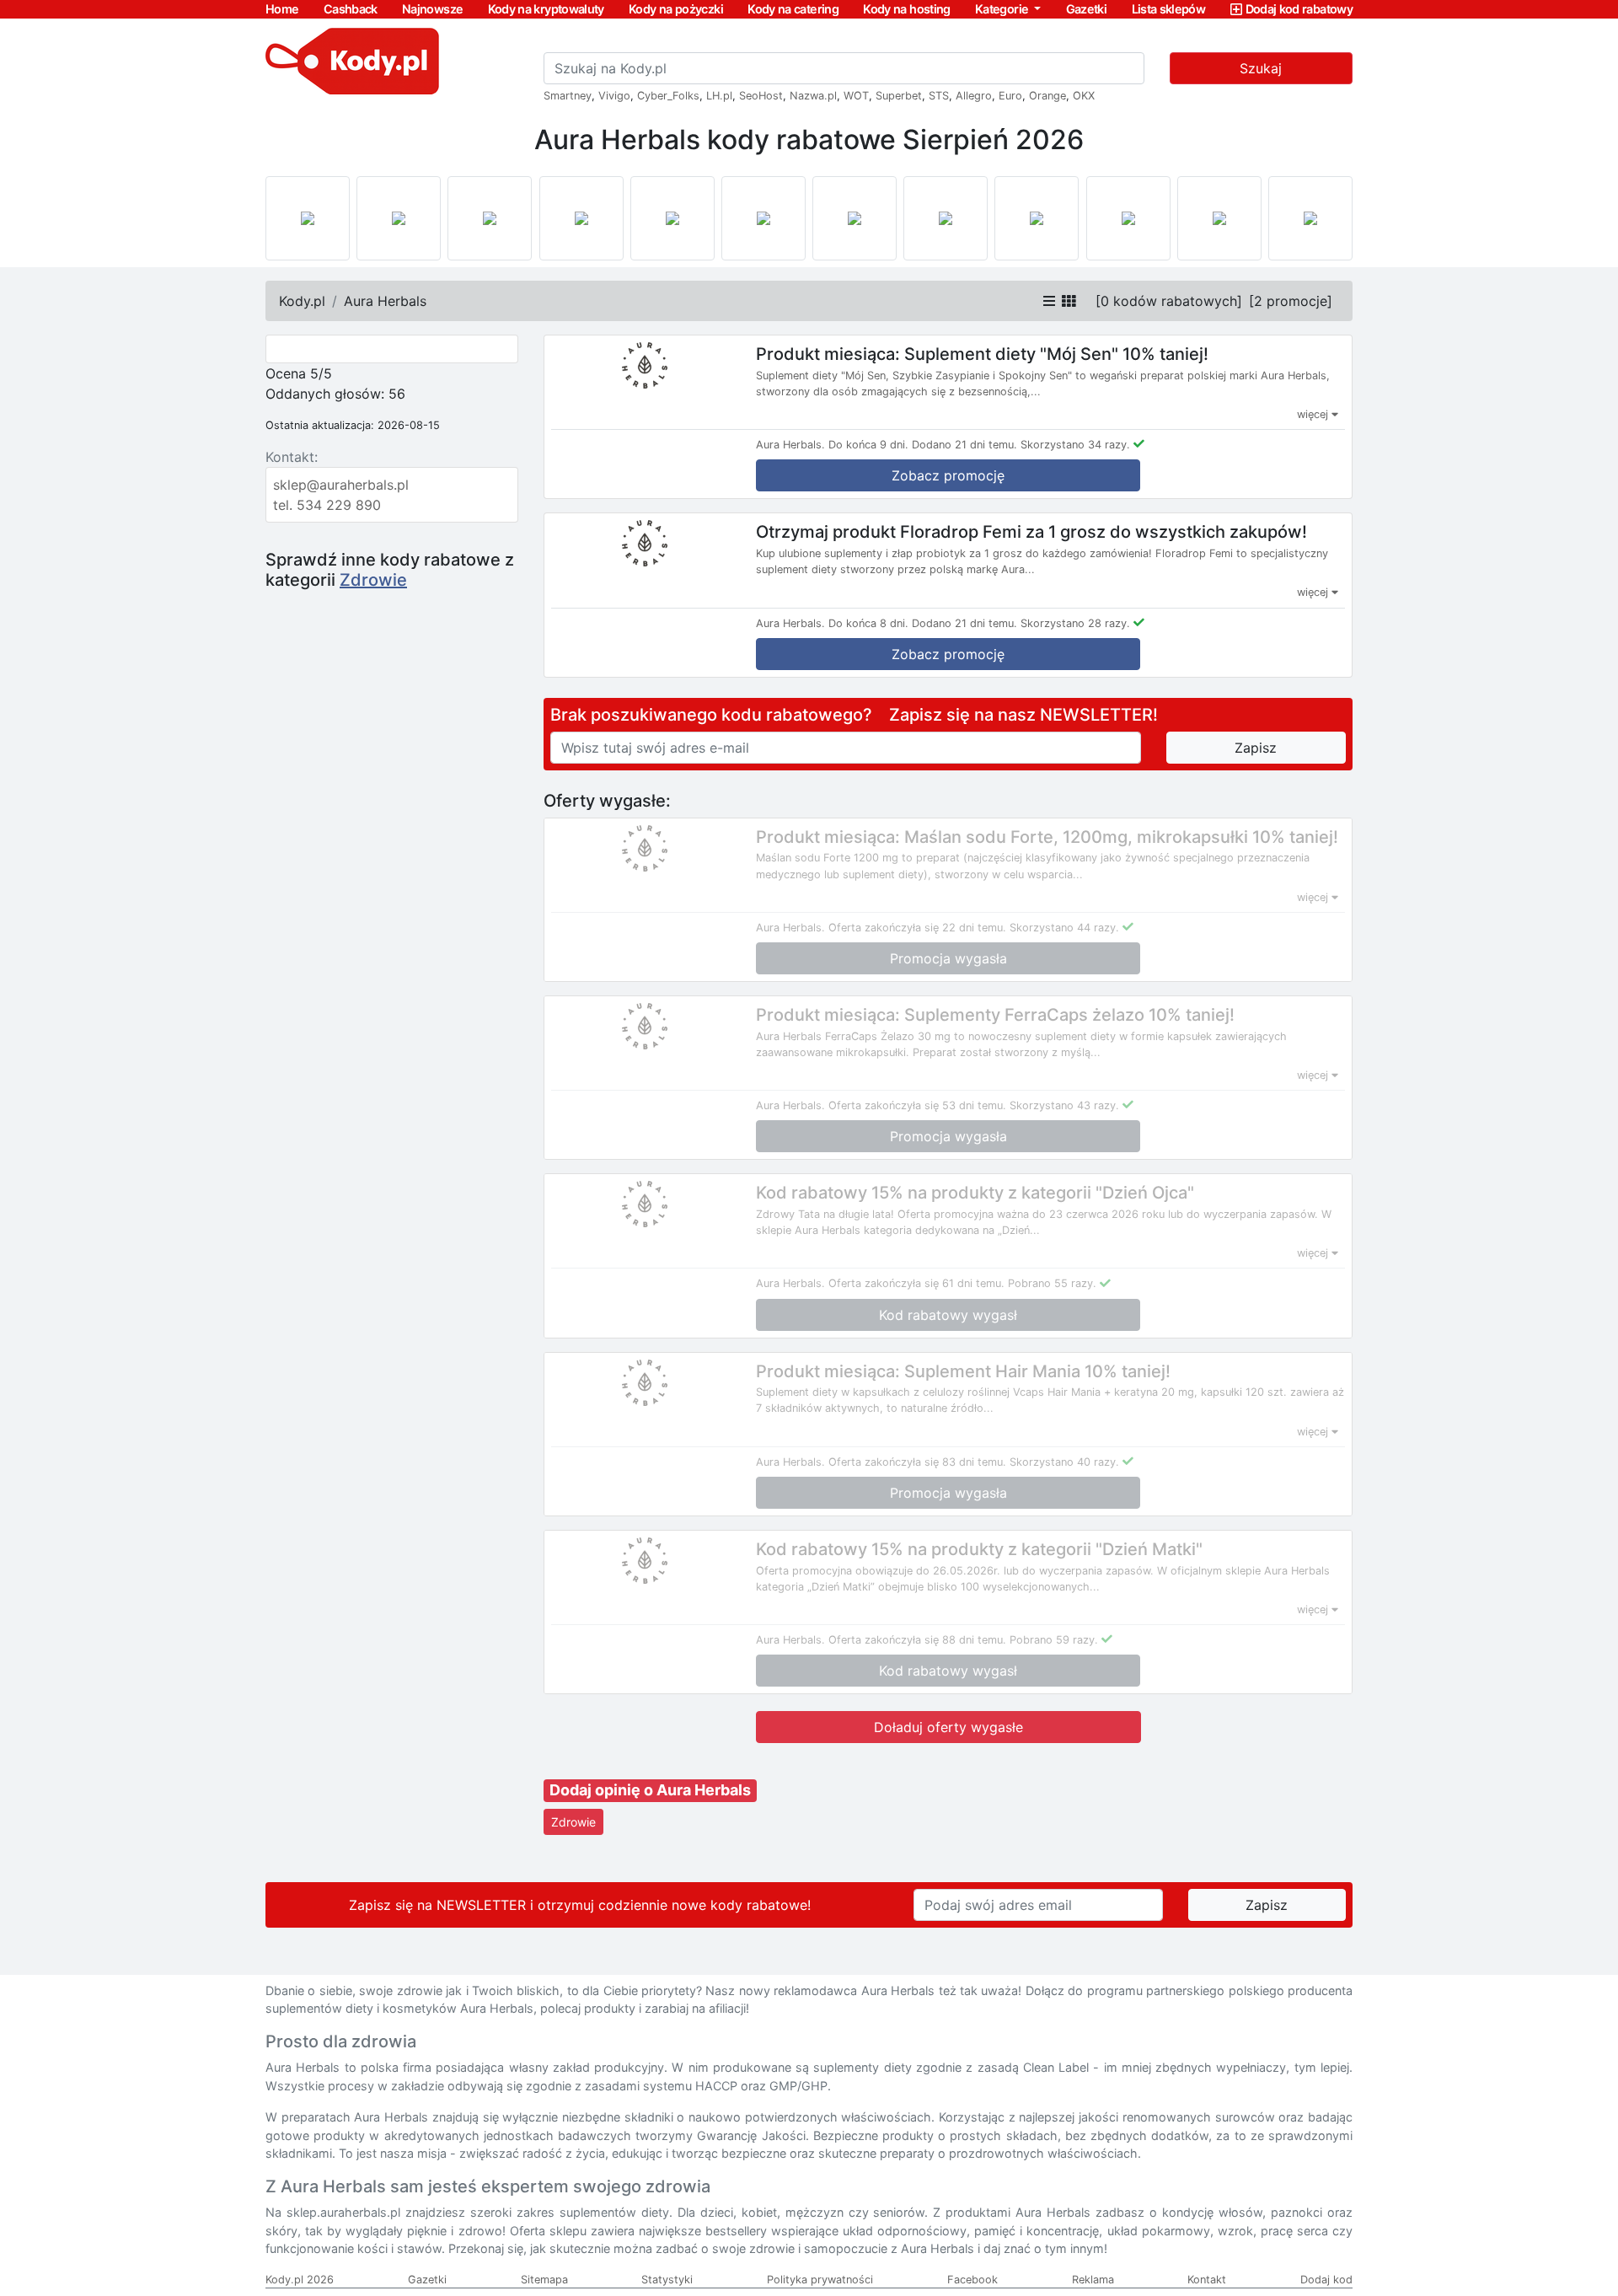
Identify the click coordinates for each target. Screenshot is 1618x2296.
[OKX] (581, 218)
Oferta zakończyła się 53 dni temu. (917, 1105)
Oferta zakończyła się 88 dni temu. (917, 1640)
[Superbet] (399, 218)
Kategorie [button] (1003, 9)
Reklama (1093, 2280)
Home (282, 9)
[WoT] (1219, 218)
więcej (1314, 414)
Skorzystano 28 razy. (1075, 623)
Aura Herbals (385, 301)
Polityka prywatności (820, 2280)
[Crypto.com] (672, 218)
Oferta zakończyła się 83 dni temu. (917, 1462)
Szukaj (1261, 68)
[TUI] (946, 218)
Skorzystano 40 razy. (1064, 1462)
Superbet (899, 96)
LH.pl (719, 96)
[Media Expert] (855, 218)
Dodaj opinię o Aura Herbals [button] (650, 1790)
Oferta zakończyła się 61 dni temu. (916, 1283)
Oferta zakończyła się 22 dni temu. (917, 928)
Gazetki (1087, 9)
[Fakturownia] (1310, 218)
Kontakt (1207, 2280)
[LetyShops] (1128, 218)
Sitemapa (544, 2280)
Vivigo (614, 96)
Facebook (972, 2280)
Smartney (568, 96)
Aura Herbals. (790, 445)
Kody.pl (302, 301)
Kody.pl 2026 (300, 2280)
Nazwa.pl (813, 96)
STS (939, 96)
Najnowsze (432, 9)
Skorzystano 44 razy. (1064, 928)
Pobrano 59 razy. (1054, 1640)
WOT (856, 96)
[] (1169, 301)
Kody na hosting (906, 9)
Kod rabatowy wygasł (948, 1315)
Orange (1047, 96)
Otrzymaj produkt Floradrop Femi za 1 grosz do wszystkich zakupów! (1031, 532)
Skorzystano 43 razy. (1064, 1105)
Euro (1010, 96)
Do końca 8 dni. (868, 623)
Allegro (974, 96)
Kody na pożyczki (676, 9)
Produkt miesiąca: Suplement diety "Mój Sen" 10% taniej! (982, 354)
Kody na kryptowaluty (546, 9)
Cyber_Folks (668, 96)
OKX (1084, 96)
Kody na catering (793, 9)
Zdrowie (373, 580)
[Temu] (763, 218)
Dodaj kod (1326, 2280)
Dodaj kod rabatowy (1299, 9)
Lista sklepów (1169, 9)
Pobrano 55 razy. (1052, 1283)
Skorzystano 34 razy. (1075, 445)
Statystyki (667, 2280)
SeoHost (761, 96)
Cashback (351, 9)
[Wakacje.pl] (1037, 218)
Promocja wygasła (948, 958)
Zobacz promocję (948, 475)
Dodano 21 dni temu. (964, 445)
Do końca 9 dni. (868, 445)
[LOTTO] (308, 218)
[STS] (490, 218)
